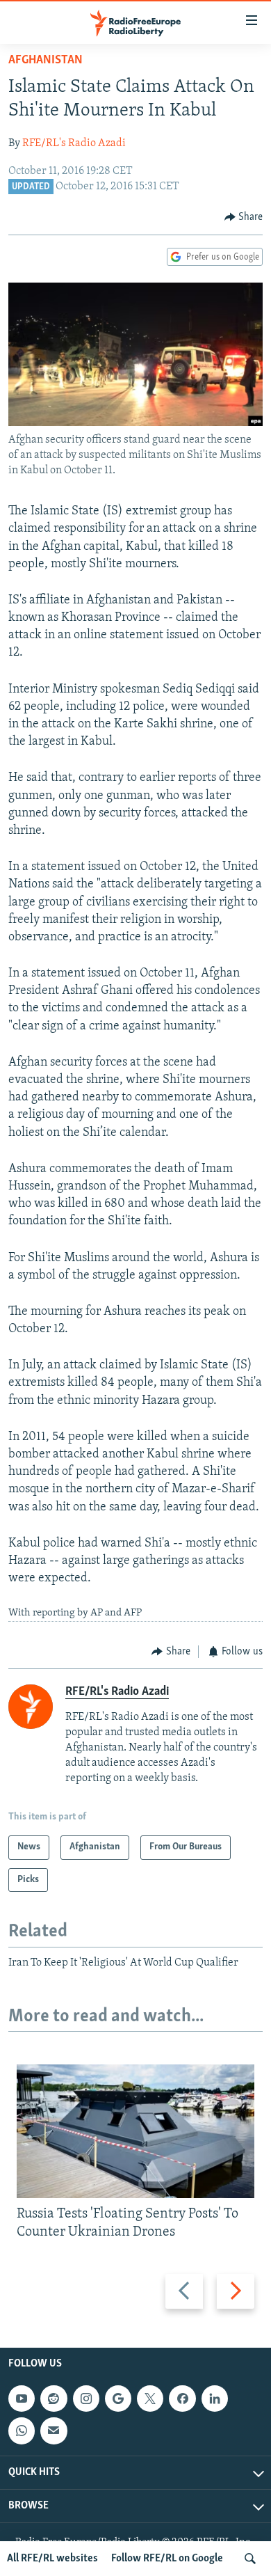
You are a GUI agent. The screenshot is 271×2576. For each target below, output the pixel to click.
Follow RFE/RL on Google (167, 2559)
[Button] (244, 217)
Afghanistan (46, 61)
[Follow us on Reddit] (54, 2399)
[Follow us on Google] (118, 2399)
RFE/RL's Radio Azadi (74, 143)
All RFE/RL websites (52, 2559)
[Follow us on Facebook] (182, 2399)
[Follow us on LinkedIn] (215, 2399)
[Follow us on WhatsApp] (22, 2431)
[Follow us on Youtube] (22, 2399)
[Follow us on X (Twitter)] (150, 2399)
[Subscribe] (54, 2431)
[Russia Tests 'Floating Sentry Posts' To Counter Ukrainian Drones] (135, 2131)
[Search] (250, 2559)
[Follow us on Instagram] (86, 2399)
